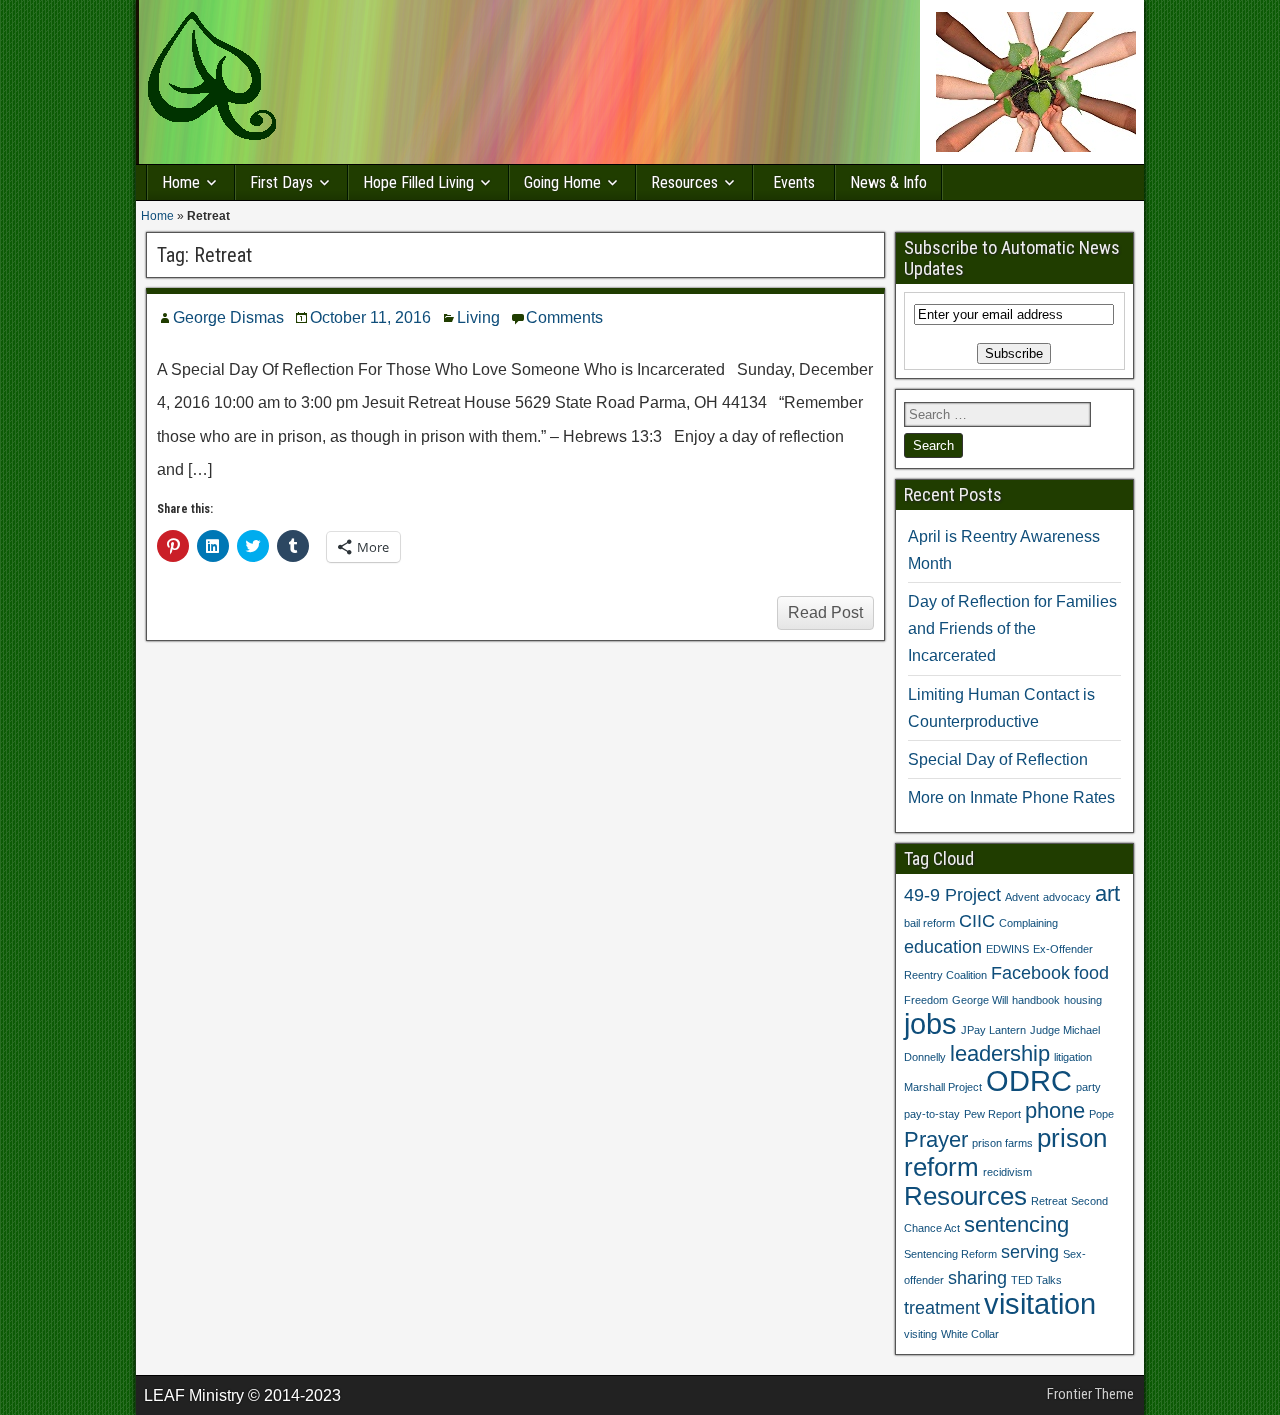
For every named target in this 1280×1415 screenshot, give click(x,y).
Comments (564, 317)
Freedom (926, 1000)
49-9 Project (952, 895)
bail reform (929, 923)
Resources (684, 182)
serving (1030, 1252)
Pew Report (992, 1114)
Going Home (562, 182)
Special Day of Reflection (998, 759)
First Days (281, 182)
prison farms (1002, 1143)
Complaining (1028, 923)
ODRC (1029, 1080)
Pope (1101, 1114)
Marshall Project (943, 1087)
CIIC (977, 921)
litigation (1073, 1057)
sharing (977, 1278)
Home (181, 182)
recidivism (1007, 1172)
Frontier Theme (1090, 1394)
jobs (930, 1023)
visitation (1040, 1303)
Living (478, 317)
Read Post (825, 612)
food (1091, 973)
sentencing (1016, 1224)
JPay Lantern (993, 1030)
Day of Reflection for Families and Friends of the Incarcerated (1012, 628)
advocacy (1067, 897)
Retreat (1049, 1201)
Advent (1022, 897)
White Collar (970, 1334)
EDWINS (1007, 949)
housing (1083, 1000)
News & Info (888, 182)
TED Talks (1036, 1280)
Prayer (936, 1139)
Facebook (1030, 973)
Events (794, 182)
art (1107, 893)
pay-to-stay (932, 1114)
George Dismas (228, 317)
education (943, 947)
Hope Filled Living (418, 182)
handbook (1036, 1000)
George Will (980, 1000)
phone (1055, 1110)
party (1088, 1087)
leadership (1000, 1053)
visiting (920, 1334)
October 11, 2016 (370, 317)
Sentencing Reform (950, 1254)
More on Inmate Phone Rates (1011, 797)
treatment (942, 1308)
